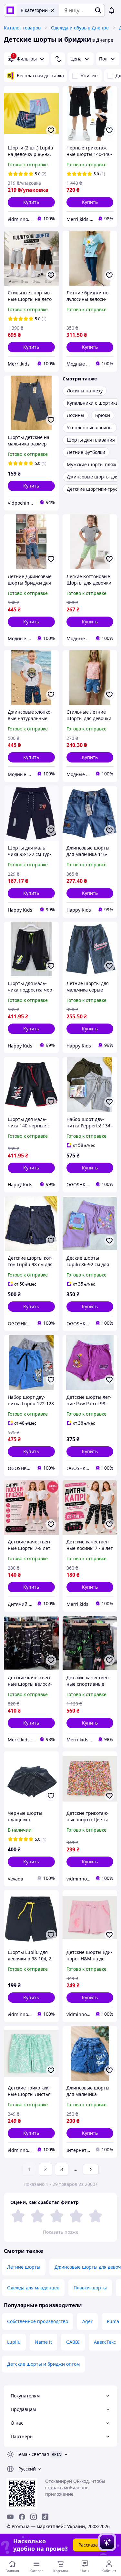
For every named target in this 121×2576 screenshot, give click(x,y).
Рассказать (91, 2545)
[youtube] (10, 2517)
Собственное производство (38, 2321)
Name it (43, 2342)
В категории (34, 10)
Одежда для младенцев (33, 2288)
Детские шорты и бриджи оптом (43, 2364)
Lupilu (14, 2342)
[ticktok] (45, 2517)
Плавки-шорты (90, 2288)
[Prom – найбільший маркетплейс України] (10, 10)
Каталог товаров (22, 28)
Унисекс (90, 76)
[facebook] (22, 2517)
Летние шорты (24, 2267)
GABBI (73, 2342)
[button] (31, 202)
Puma (113, 2321)
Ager (87, 2321)
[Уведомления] (112, 10)
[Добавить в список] (51, 130)
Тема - (33, 2454)
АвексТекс (105, 2342)
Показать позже (61, 2232)
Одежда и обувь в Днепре (80, 28)
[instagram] (34, 2517)
